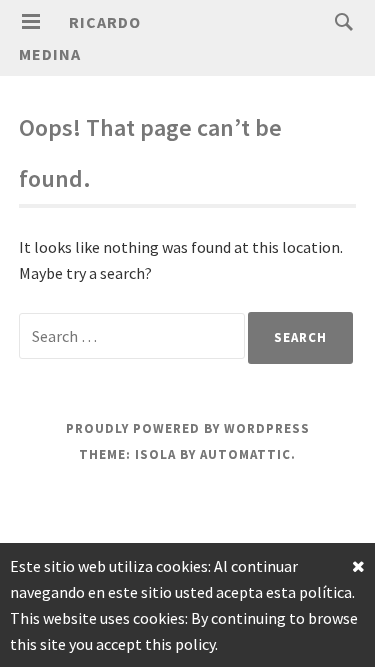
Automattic (245, 454)
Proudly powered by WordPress (188, 428)
